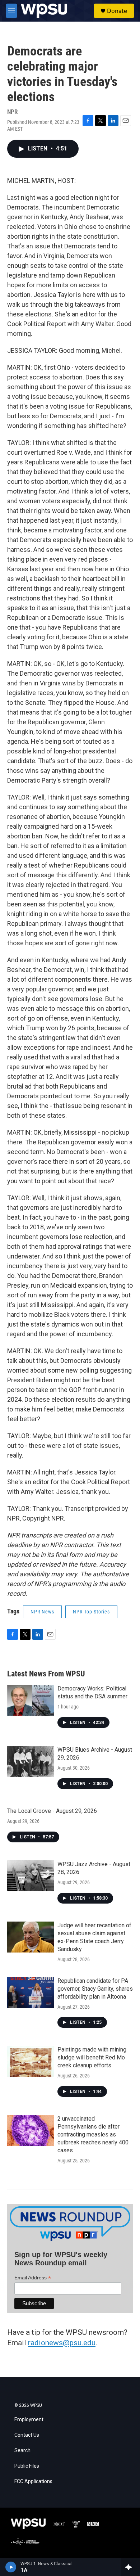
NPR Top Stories (91, 1612)
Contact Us (27, 2435)
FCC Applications (33, 2482)
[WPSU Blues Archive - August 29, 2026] (31, 1761)
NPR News (42, 1612)
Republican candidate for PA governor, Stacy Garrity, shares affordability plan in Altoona (95, 1989)
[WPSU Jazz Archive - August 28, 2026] (31, 1876)
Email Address (33, 2278)
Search (22, 2451)
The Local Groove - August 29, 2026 (52, 1811)
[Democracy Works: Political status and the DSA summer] (31, 1700)
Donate (117, 11)
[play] (11, 2567)
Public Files (27, 2466)
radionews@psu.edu (62, 2343)
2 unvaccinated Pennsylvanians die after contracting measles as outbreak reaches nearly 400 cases (93, 2134)
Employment (29, 2420)
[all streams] (130, 2567)
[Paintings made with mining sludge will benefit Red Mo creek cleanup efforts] (31, 2061)
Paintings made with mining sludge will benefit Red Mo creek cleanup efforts (92, 2057)
